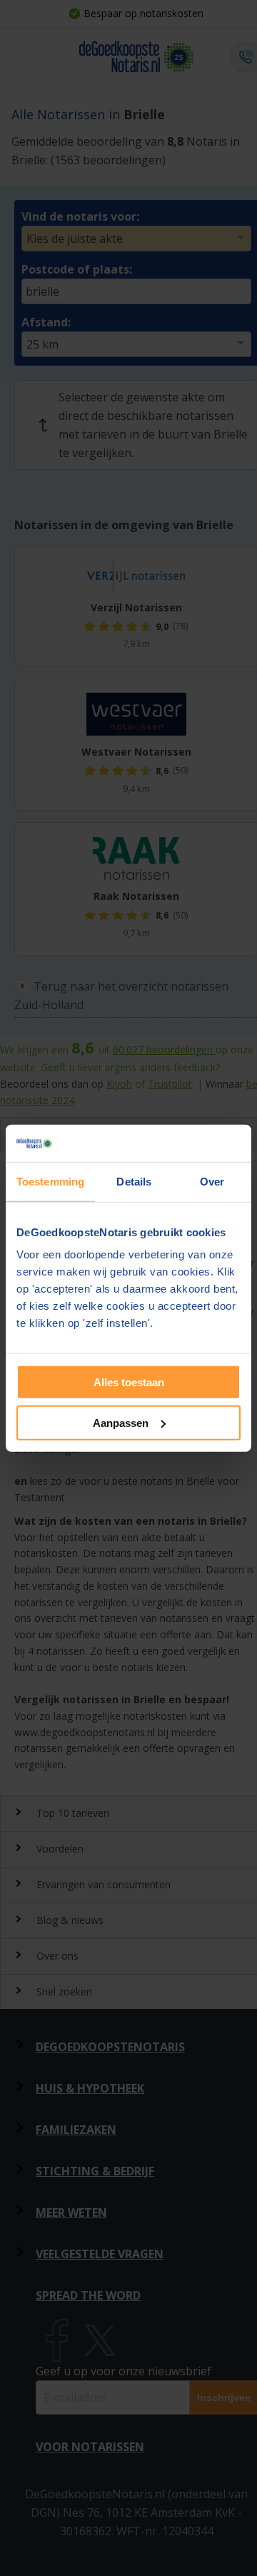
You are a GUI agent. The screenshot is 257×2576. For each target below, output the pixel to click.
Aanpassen (121, 1423)
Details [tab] (134, 1182)
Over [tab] (212, 1182)
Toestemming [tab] (50, 1182)
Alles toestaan (129, 1382)
